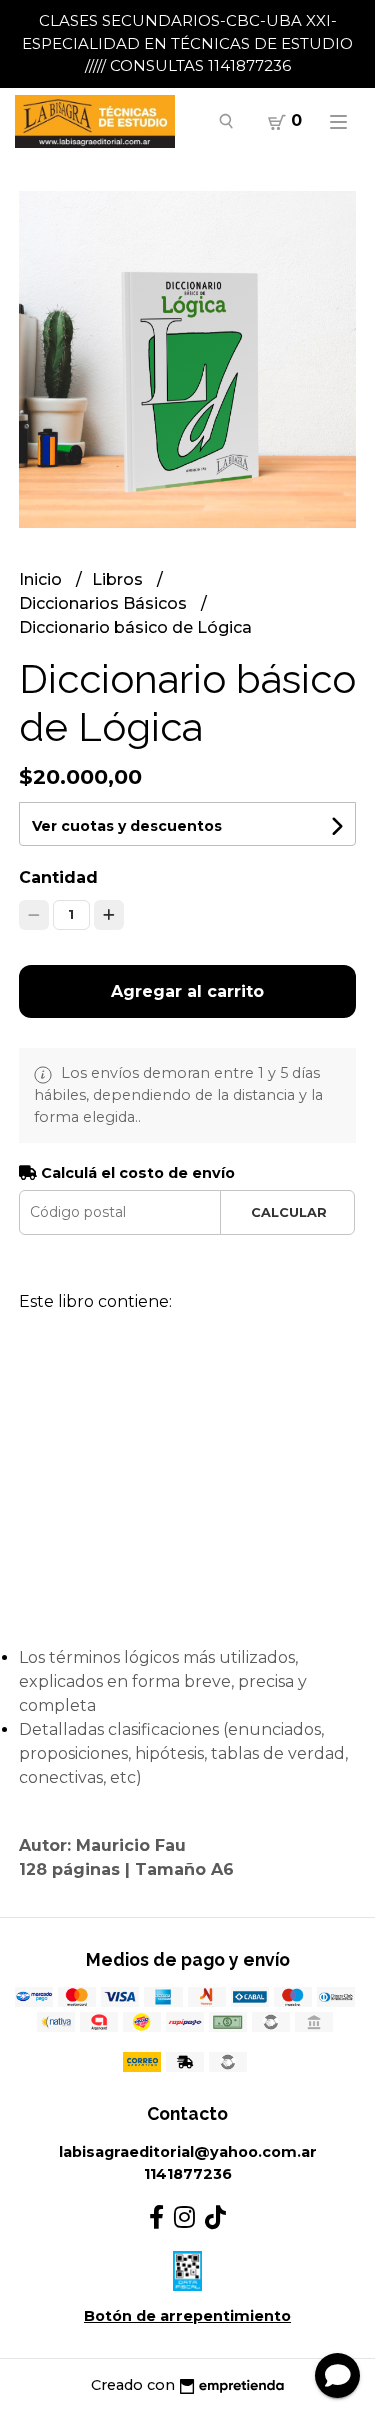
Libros (119, 579)
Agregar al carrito (187, 991)
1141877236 (188, 2174)
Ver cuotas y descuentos (127, 826)
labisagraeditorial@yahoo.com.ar (188, 2152)
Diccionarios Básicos (105, 603)
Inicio (42, 579)
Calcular (289, 1212)
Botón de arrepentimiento (187, 2316)
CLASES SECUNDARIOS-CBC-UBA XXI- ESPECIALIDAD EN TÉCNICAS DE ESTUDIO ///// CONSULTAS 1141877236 (187, 43)
